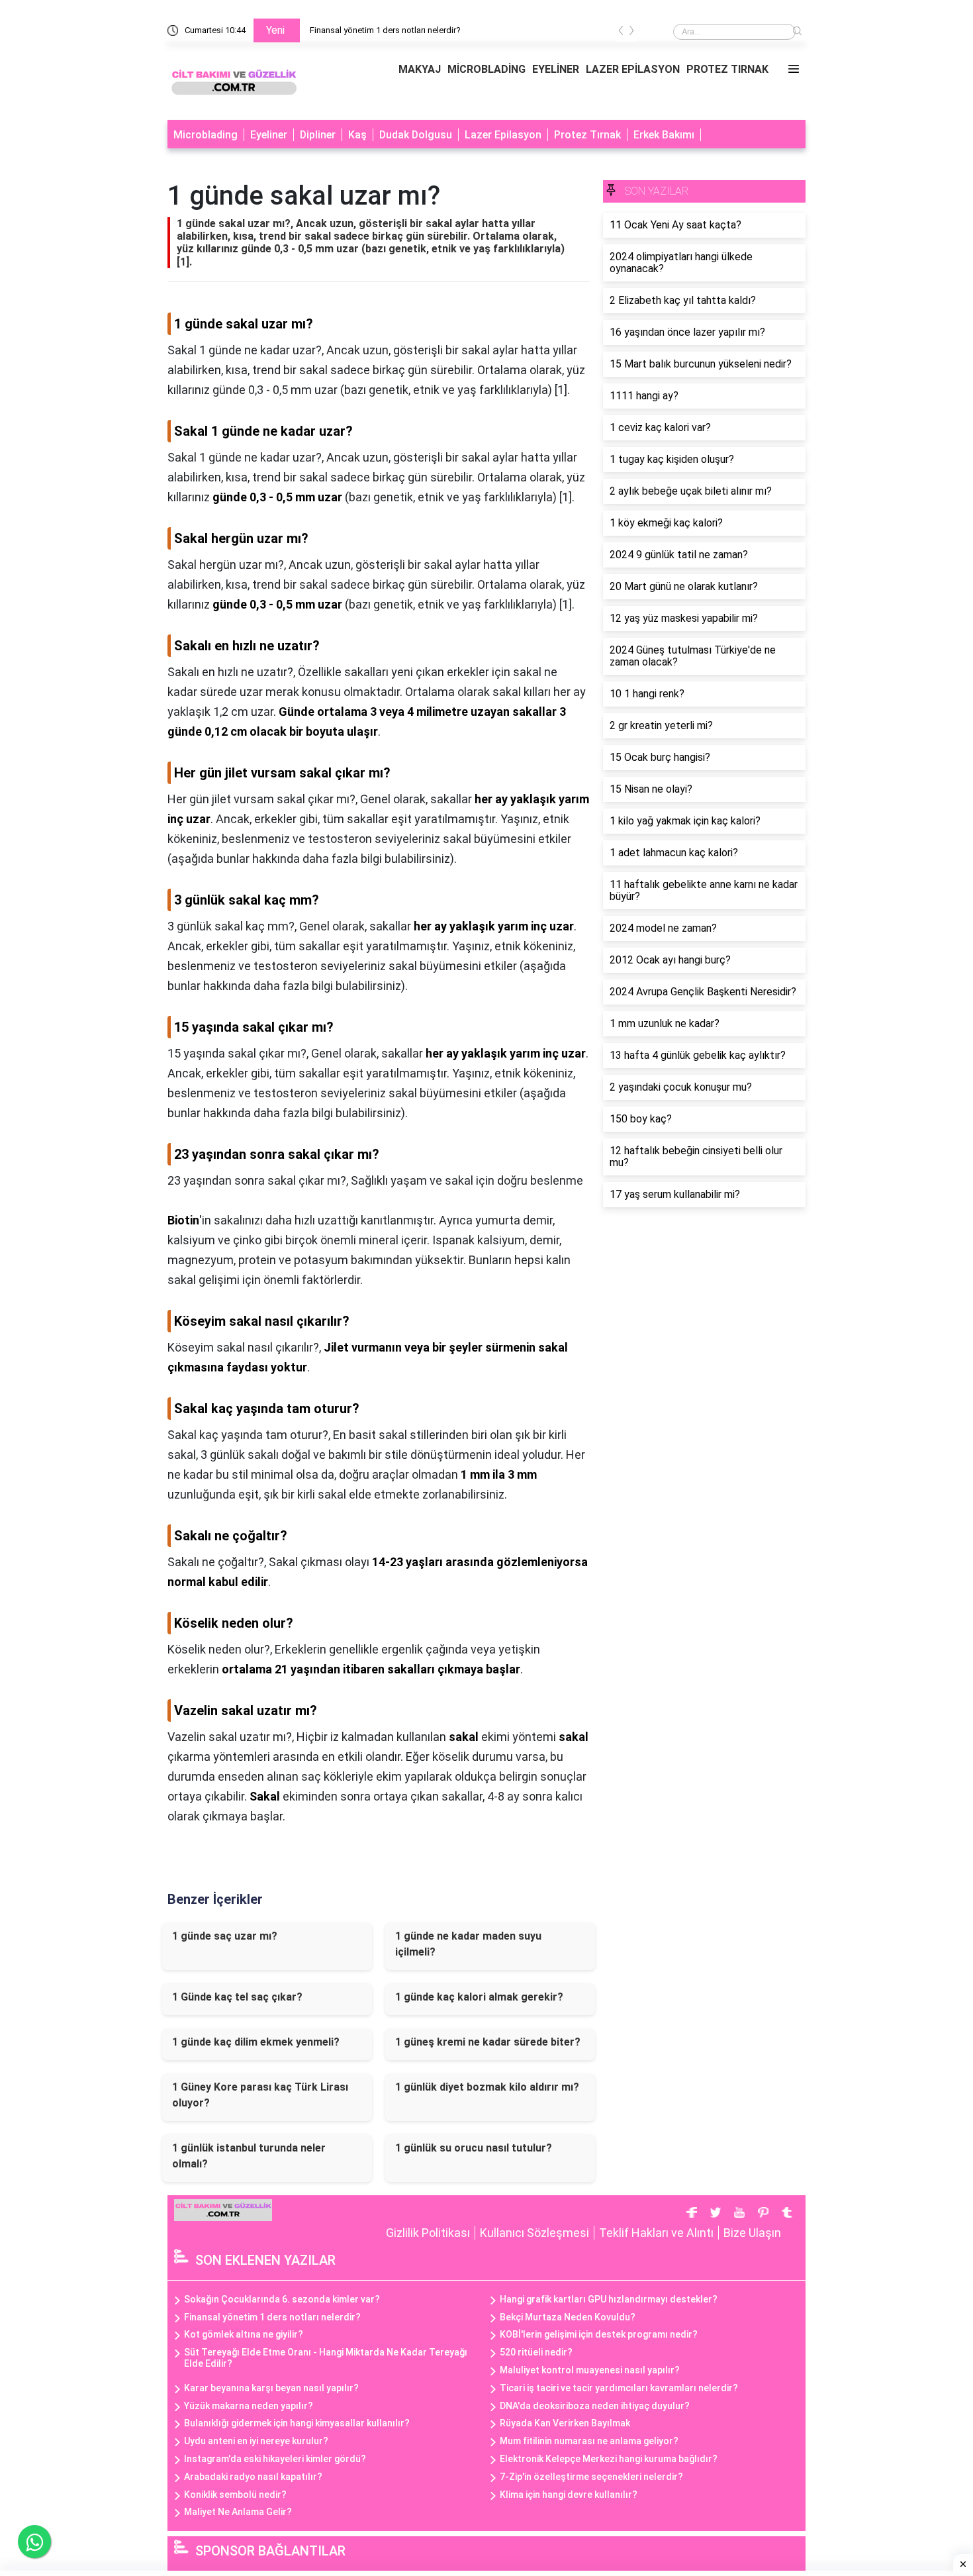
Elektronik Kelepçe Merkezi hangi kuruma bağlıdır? (609, 2459)
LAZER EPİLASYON (633, 69)
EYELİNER (556, 69)
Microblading (206, 135)
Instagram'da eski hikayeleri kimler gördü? (275, 2459)
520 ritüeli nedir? (536, 2352)
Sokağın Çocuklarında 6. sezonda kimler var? (282, 2299)
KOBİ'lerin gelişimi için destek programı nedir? (599, 2334)
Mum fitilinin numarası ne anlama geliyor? (589, 2441)
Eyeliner (269, 135)
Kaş (357, 135)
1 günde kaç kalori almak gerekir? (479, 1997)
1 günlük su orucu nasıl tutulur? (474, 2148)
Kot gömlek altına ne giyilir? (244, 2334)
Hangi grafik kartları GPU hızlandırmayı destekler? (609, 2299)
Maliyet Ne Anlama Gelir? (238, 2512)
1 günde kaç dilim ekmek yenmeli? (256, 2042)
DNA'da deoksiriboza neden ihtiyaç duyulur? (595, 2406)
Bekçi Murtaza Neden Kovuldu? (568, 2317)
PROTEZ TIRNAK (727, 69)
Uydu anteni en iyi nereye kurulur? (256, 2441)
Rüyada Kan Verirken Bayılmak (565, 2423)
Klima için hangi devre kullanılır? (569, 2495)
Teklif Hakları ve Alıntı (656, 2233)
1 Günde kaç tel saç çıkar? (237, 1997)
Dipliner (318, 135)
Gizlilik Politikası (428, 2233)
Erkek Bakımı (664, 135)
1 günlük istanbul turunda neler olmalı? (249, 2156)
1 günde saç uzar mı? (225, 1936)
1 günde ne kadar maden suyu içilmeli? (468, 1944)
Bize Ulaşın (752, 2233)
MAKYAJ (420, 69)
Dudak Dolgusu (416, 135)
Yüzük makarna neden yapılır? (249, 2406)
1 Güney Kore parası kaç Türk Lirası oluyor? (260, 2095)
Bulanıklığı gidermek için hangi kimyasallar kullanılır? (297, 2423)
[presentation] (621, 33)
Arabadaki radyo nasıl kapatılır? (253, 2477)
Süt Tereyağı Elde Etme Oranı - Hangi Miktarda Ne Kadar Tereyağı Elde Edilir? (326, 2358)
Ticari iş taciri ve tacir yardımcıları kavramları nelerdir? (619, 2388)
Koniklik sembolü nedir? (235, 2495)
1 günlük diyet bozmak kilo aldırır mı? (487, 2087)
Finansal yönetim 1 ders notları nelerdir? (385, 30)
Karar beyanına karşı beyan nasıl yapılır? (271, 2388)
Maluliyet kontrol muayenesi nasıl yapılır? (590, 2370)
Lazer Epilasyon (503, 135)
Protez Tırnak (587, 135)
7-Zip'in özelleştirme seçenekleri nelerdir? (591, 2477)
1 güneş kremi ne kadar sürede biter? (488, 2042)
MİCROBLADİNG (486, 69)
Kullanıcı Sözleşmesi (534, 2233)
